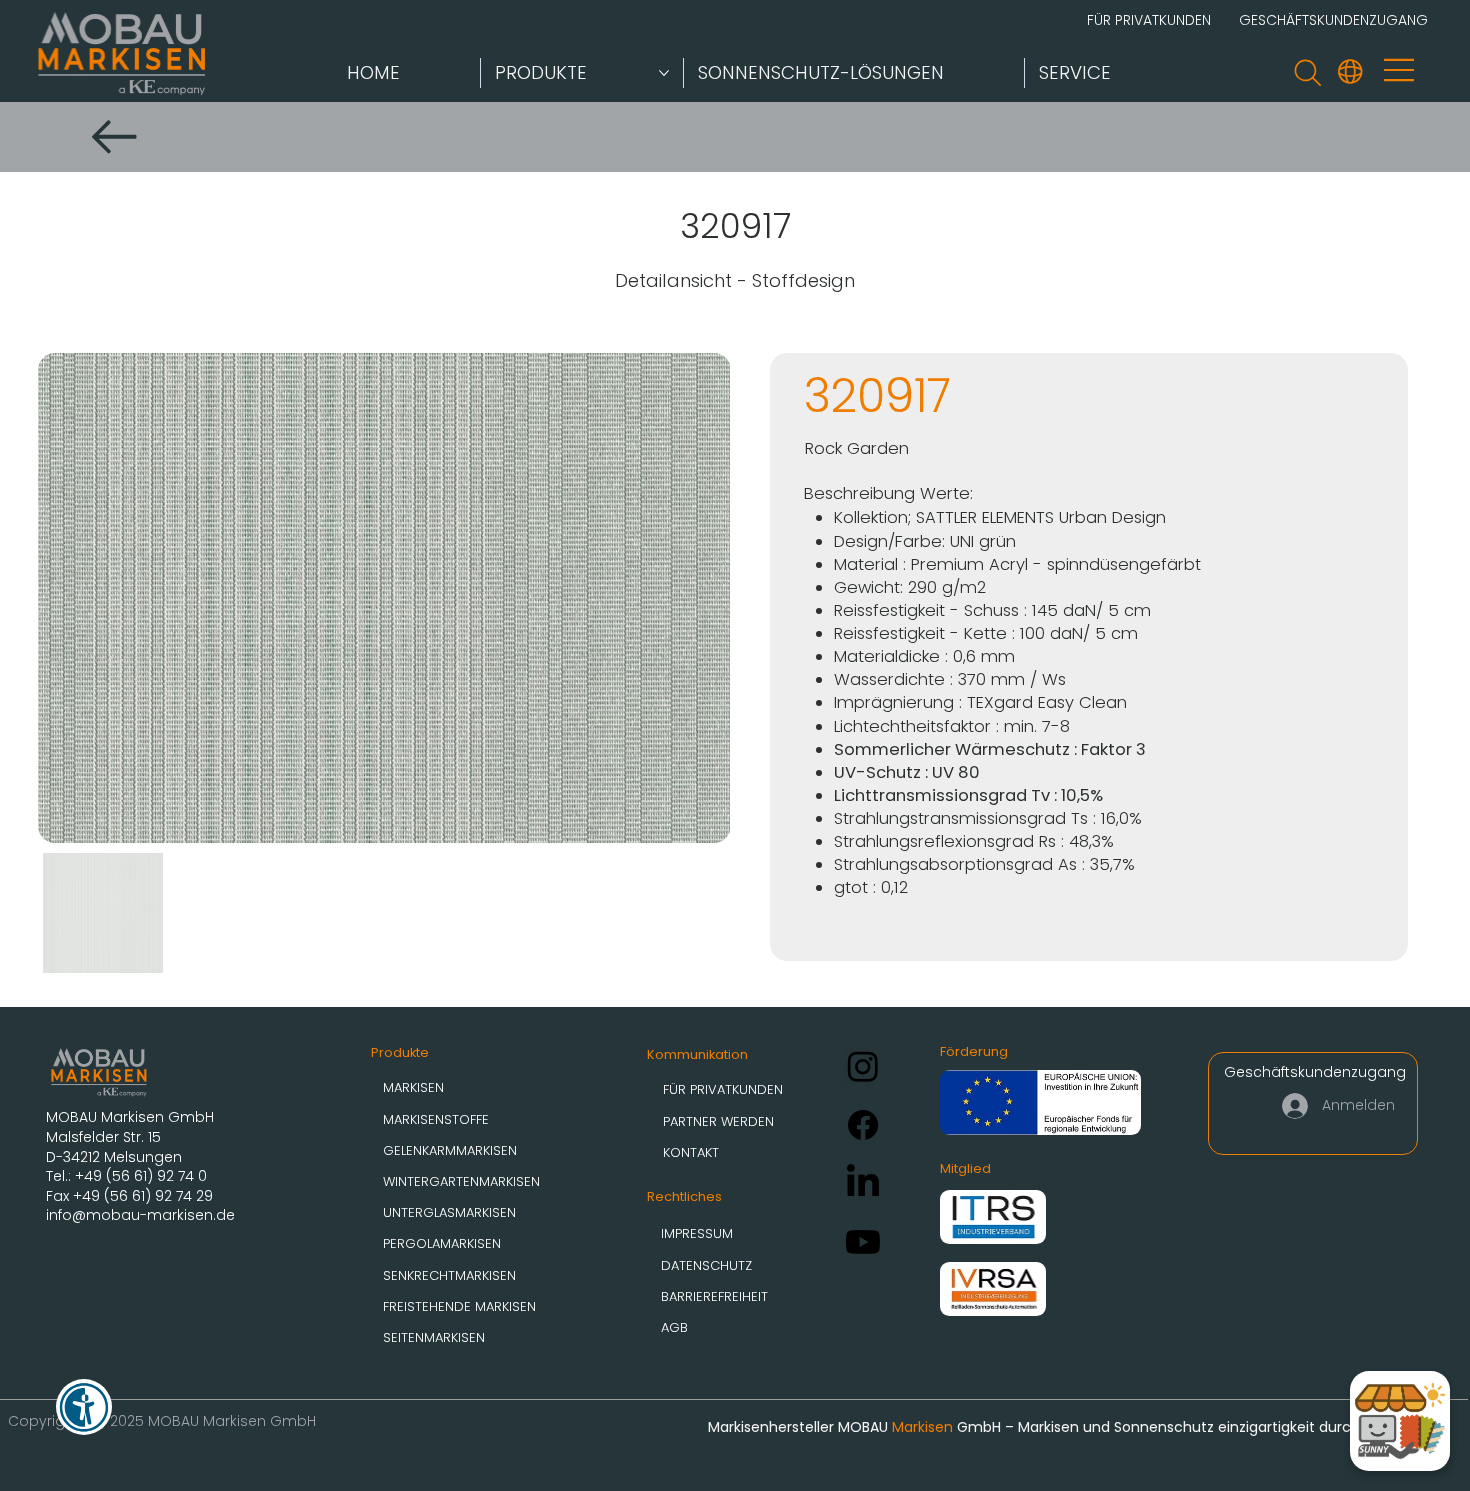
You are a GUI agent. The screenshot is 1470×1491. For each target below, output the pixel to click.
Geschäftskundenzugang (1315, 1072)
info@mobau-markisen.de (140, 1215)
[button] (1350, 71)
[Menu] (1400, 69)
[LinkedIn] (863, 1183)
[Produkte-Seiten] (664, 73)
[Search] (1307, 72)
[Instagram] (863, 1066)
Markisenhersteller (771, 1427)
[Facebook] (863, 1125)
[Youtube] (863, 1242)
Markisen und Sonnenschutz (1116, 1427)
